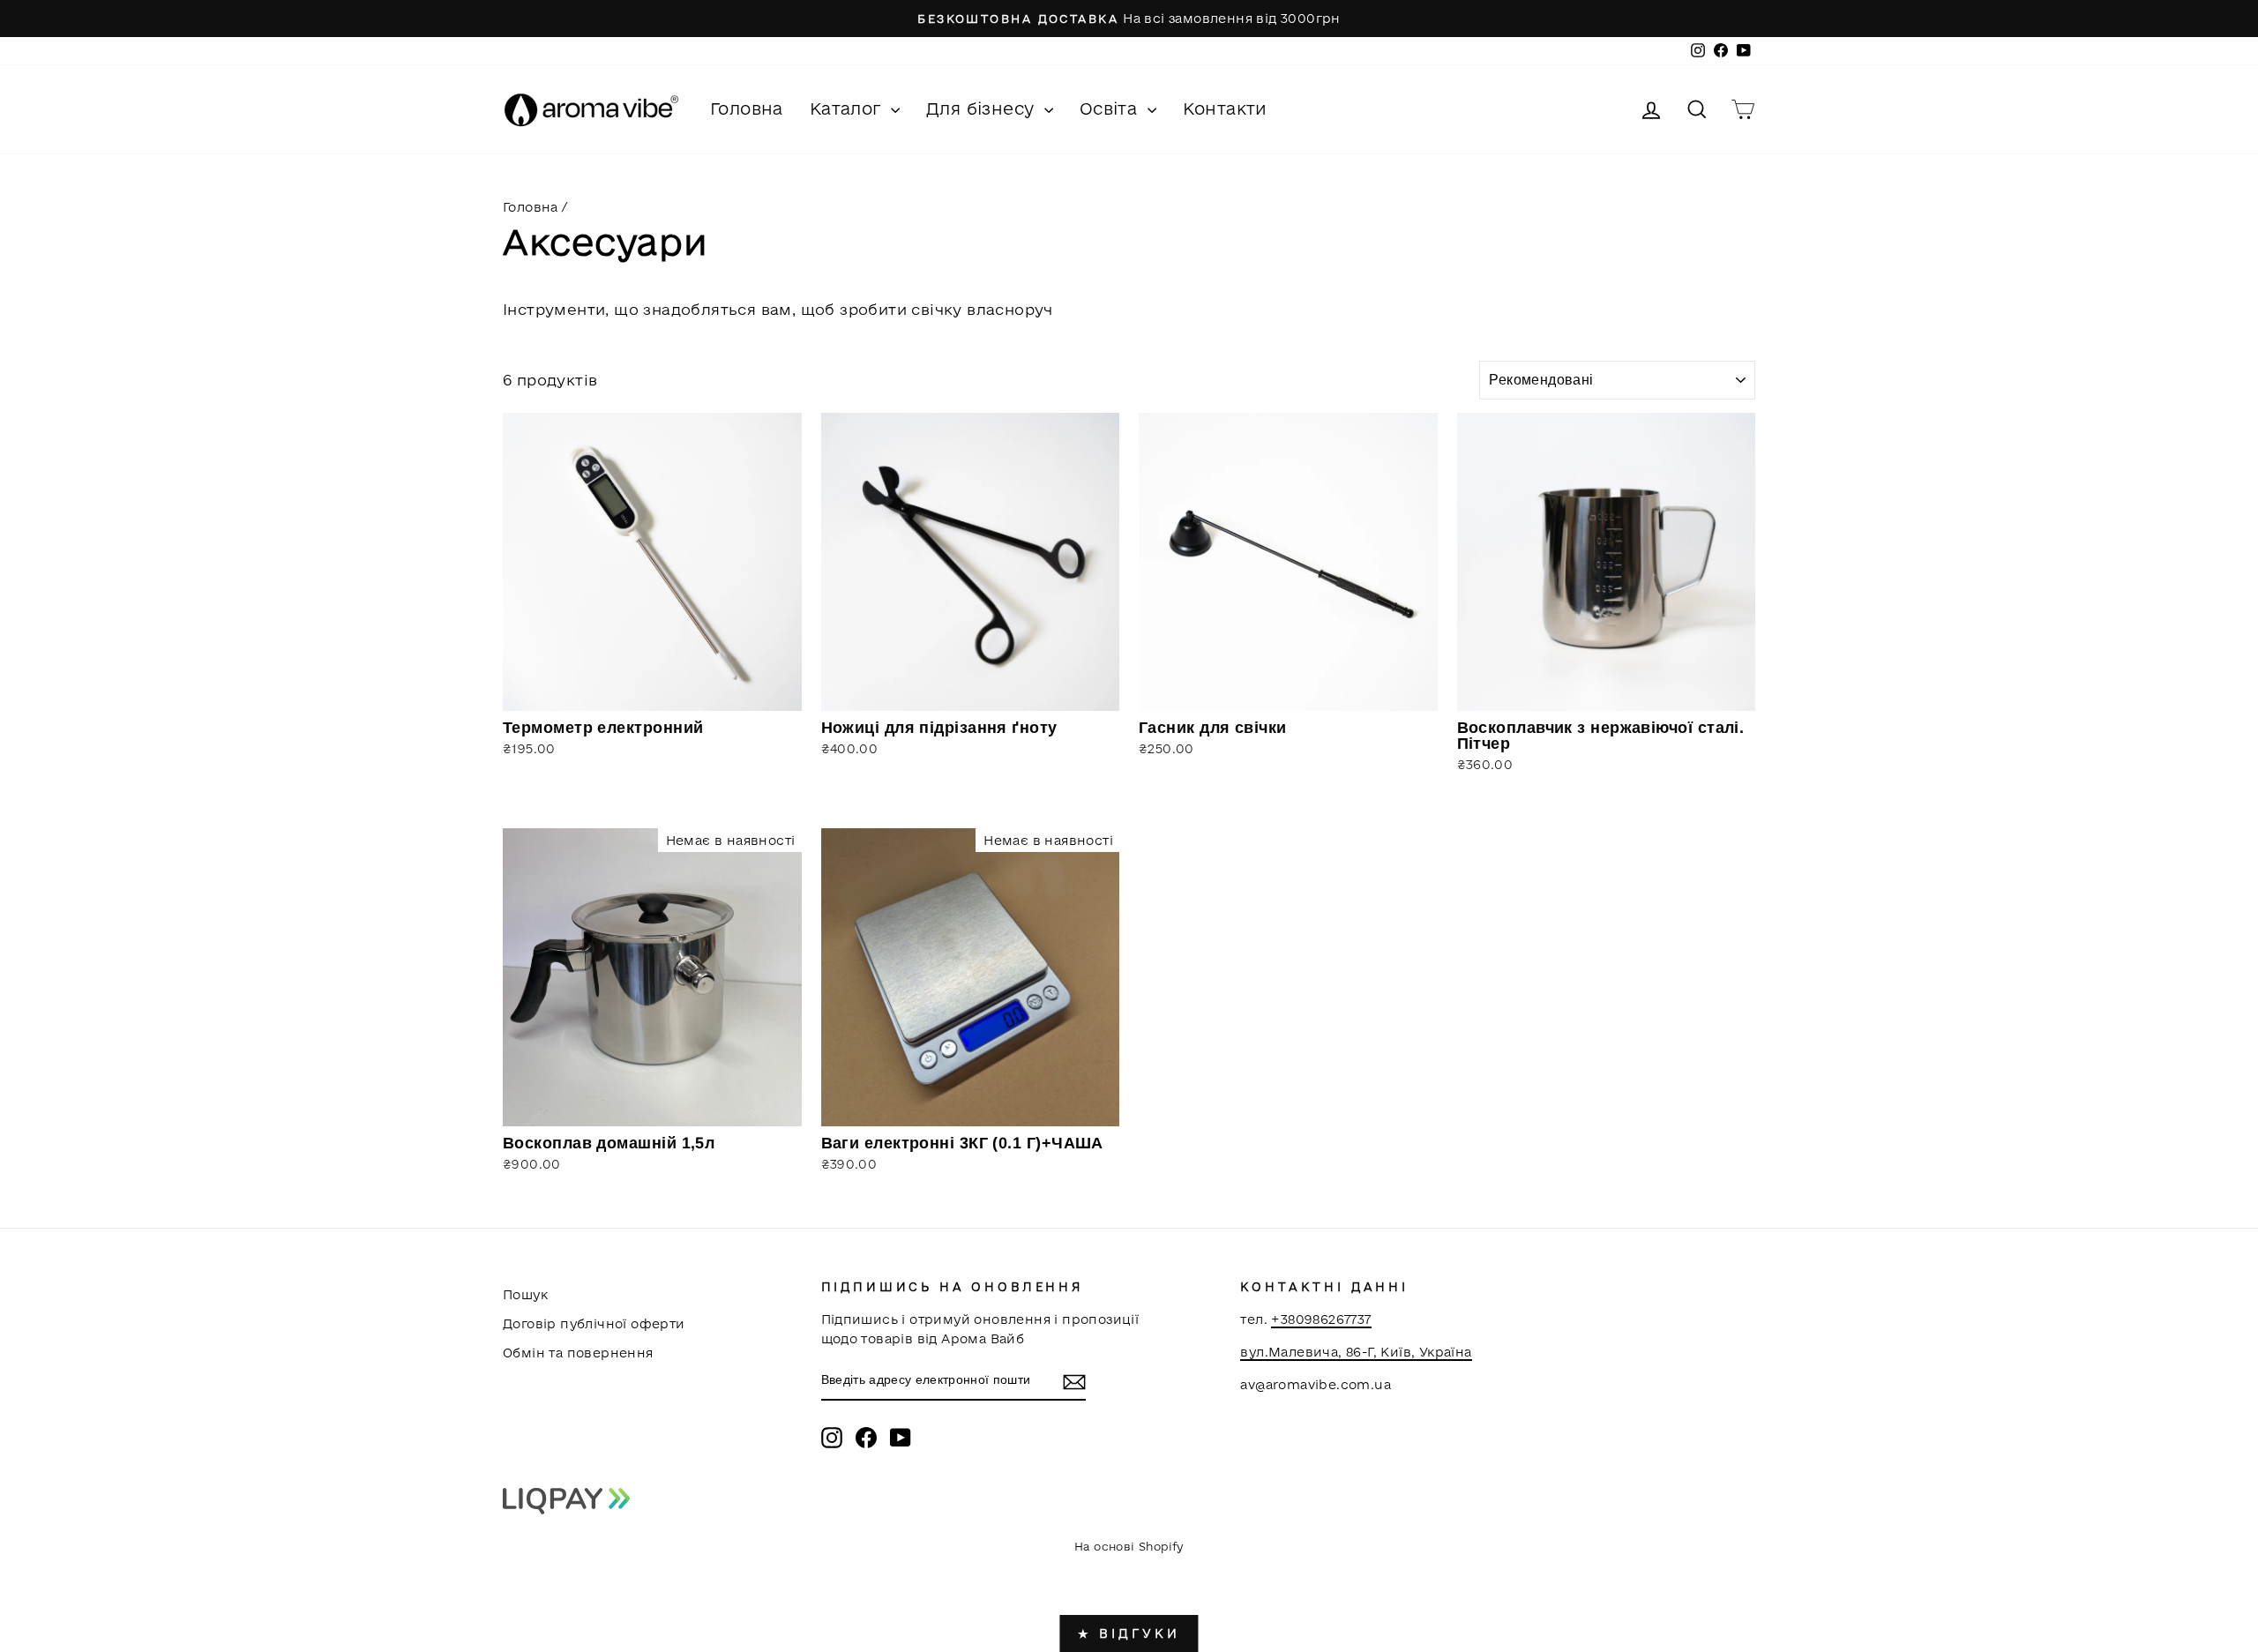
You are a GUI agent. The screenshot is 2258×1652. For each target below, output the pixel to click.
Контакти (1225, 108)
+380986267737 (1321, 1319)
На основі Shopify (1129, 1546)
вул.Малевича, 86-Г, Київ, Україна (1356, 1352)
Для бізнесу (983, 108)
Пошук (525, 1294)
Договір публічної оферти (594, 1323)
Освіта (1111, 108)
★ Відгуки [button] (1129, 1633)
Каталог (848, 108)
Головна (747, 108)
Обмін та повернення (578, 1353)
